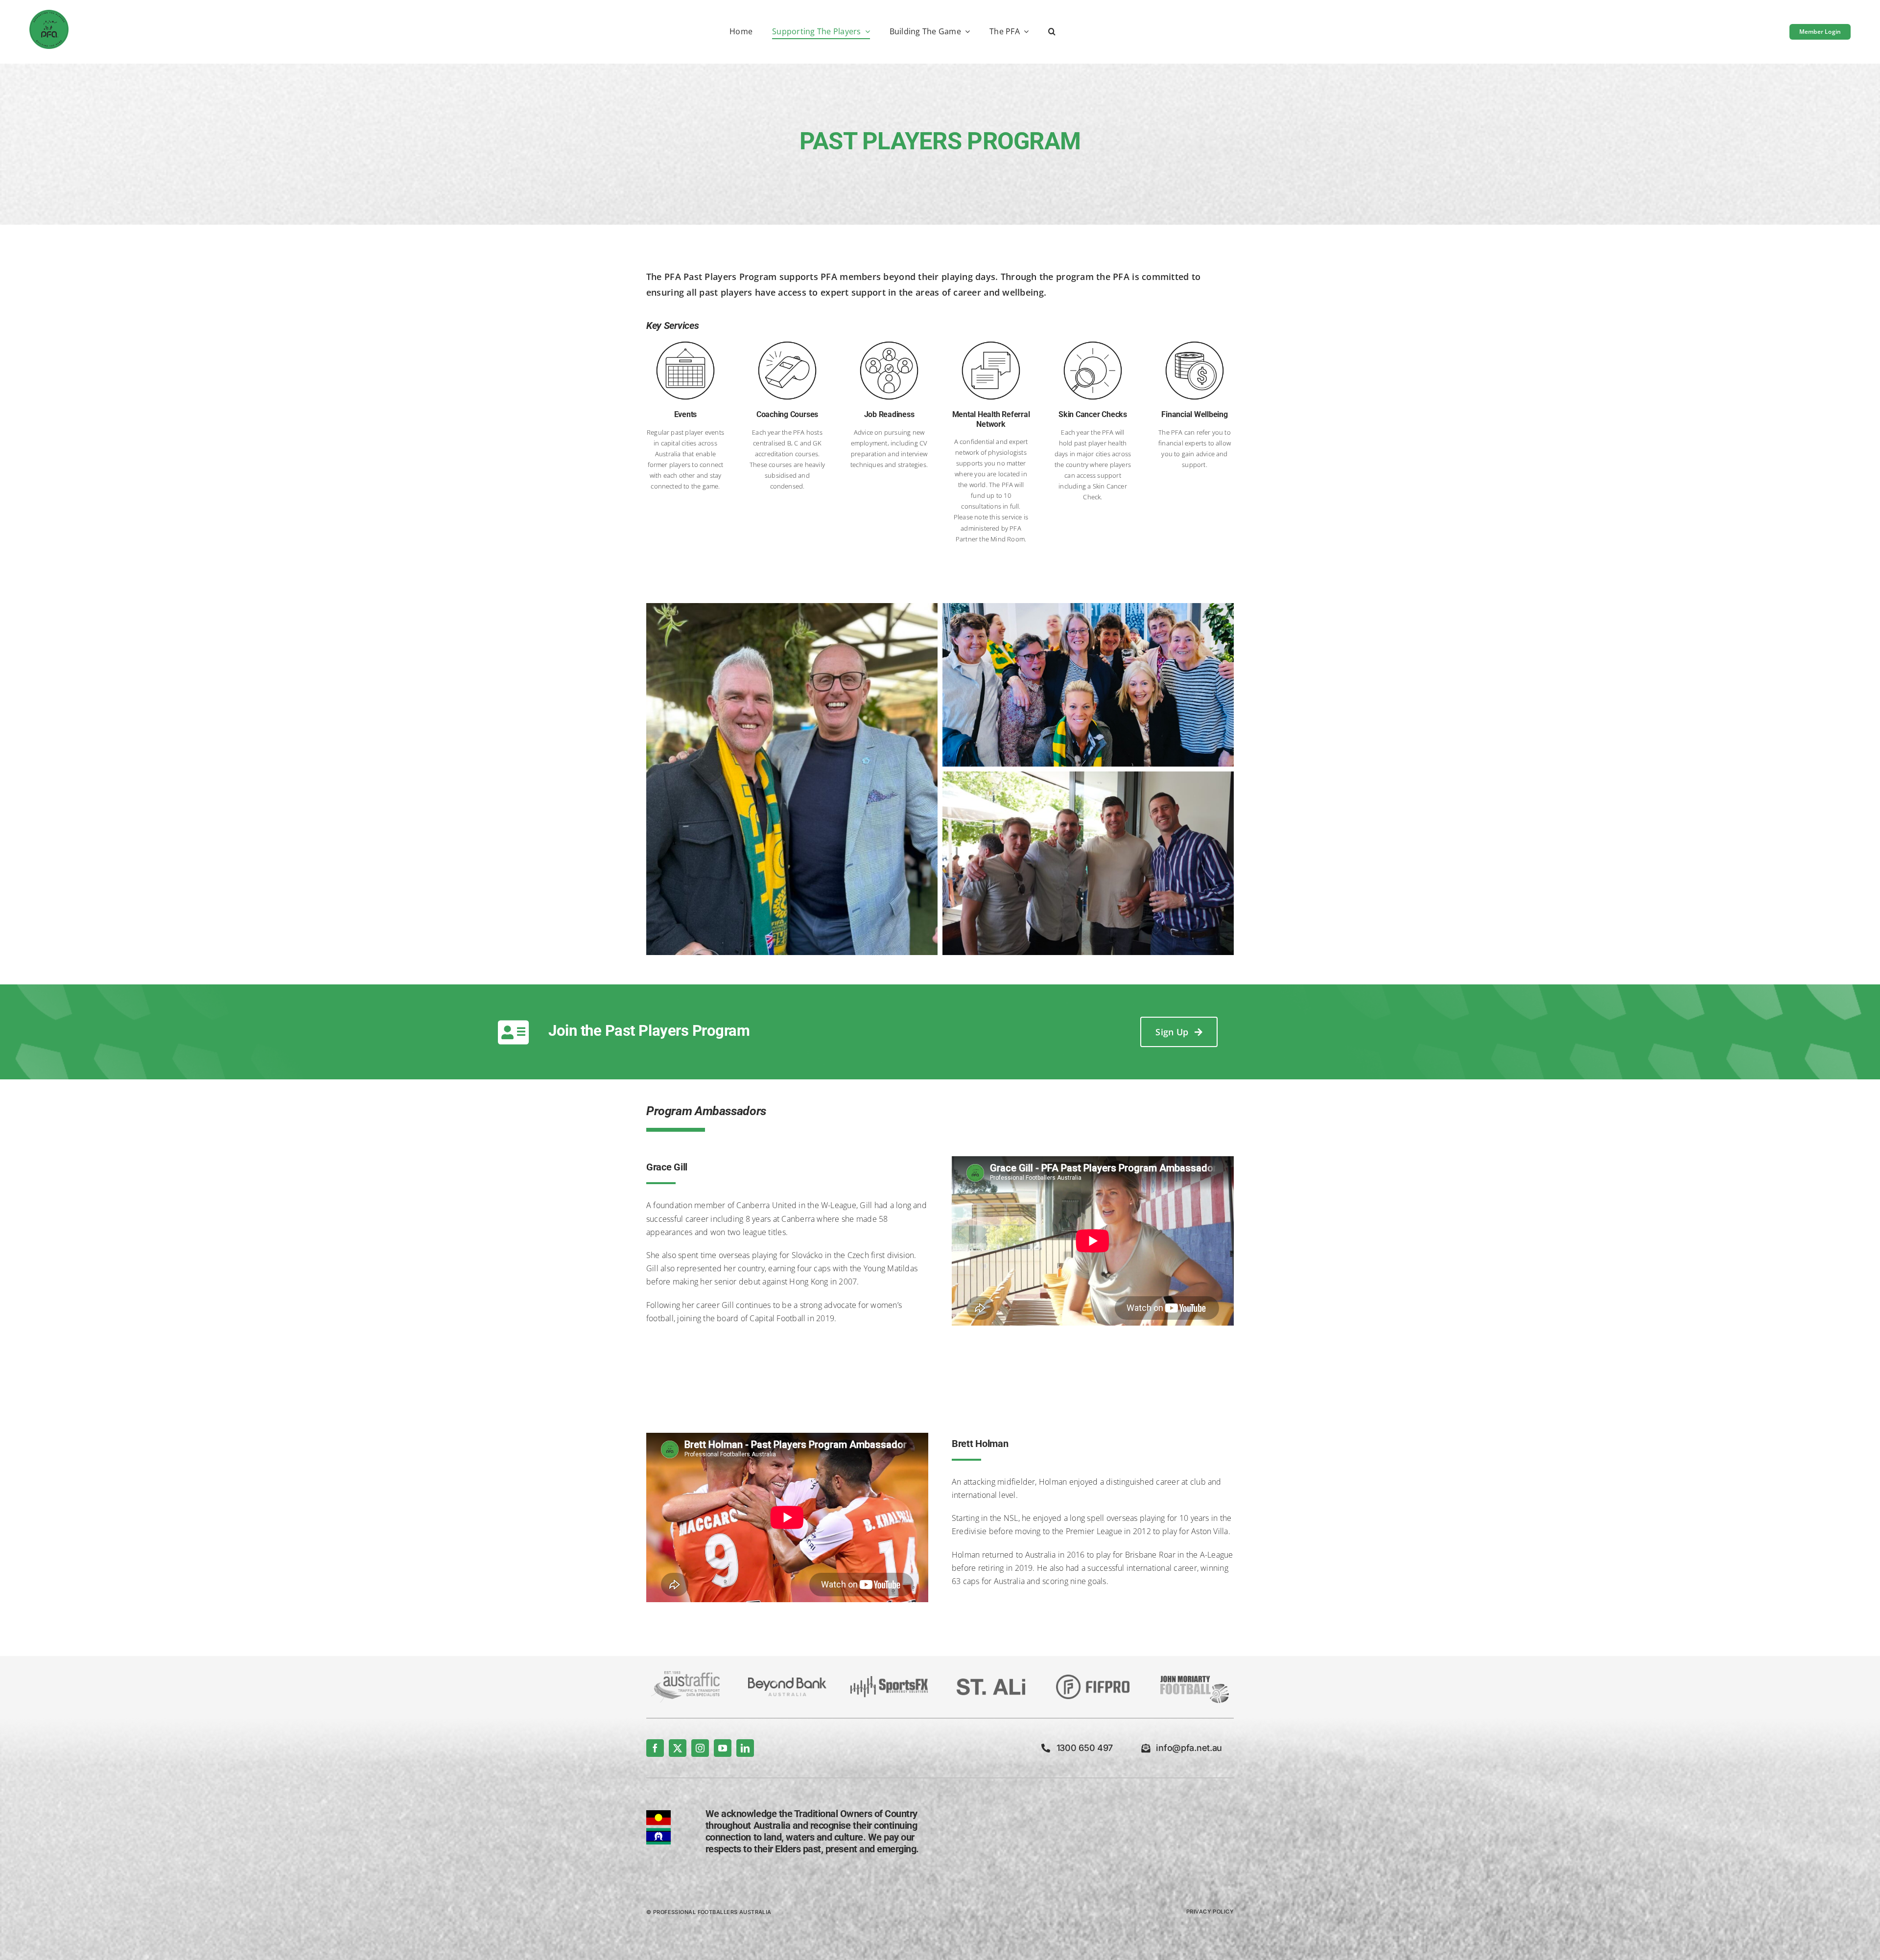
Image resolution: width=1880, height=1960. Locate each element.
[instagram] (700, 1748)
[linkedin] (745, 1748)
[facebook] (655, 1748)
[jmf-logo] (1195, 1675)
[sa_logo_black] (991, 1682)
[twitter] (678, 1748)
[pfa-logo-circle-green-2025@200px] (49, 14)
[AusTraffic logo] (685, 1675)
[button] (1052, 32)
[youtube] (723, 1748)
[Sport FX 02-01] (889, 1680)
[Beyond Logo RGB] (787, 1681)
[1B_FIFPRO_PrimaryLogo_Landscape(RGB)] (1093, 1679)
